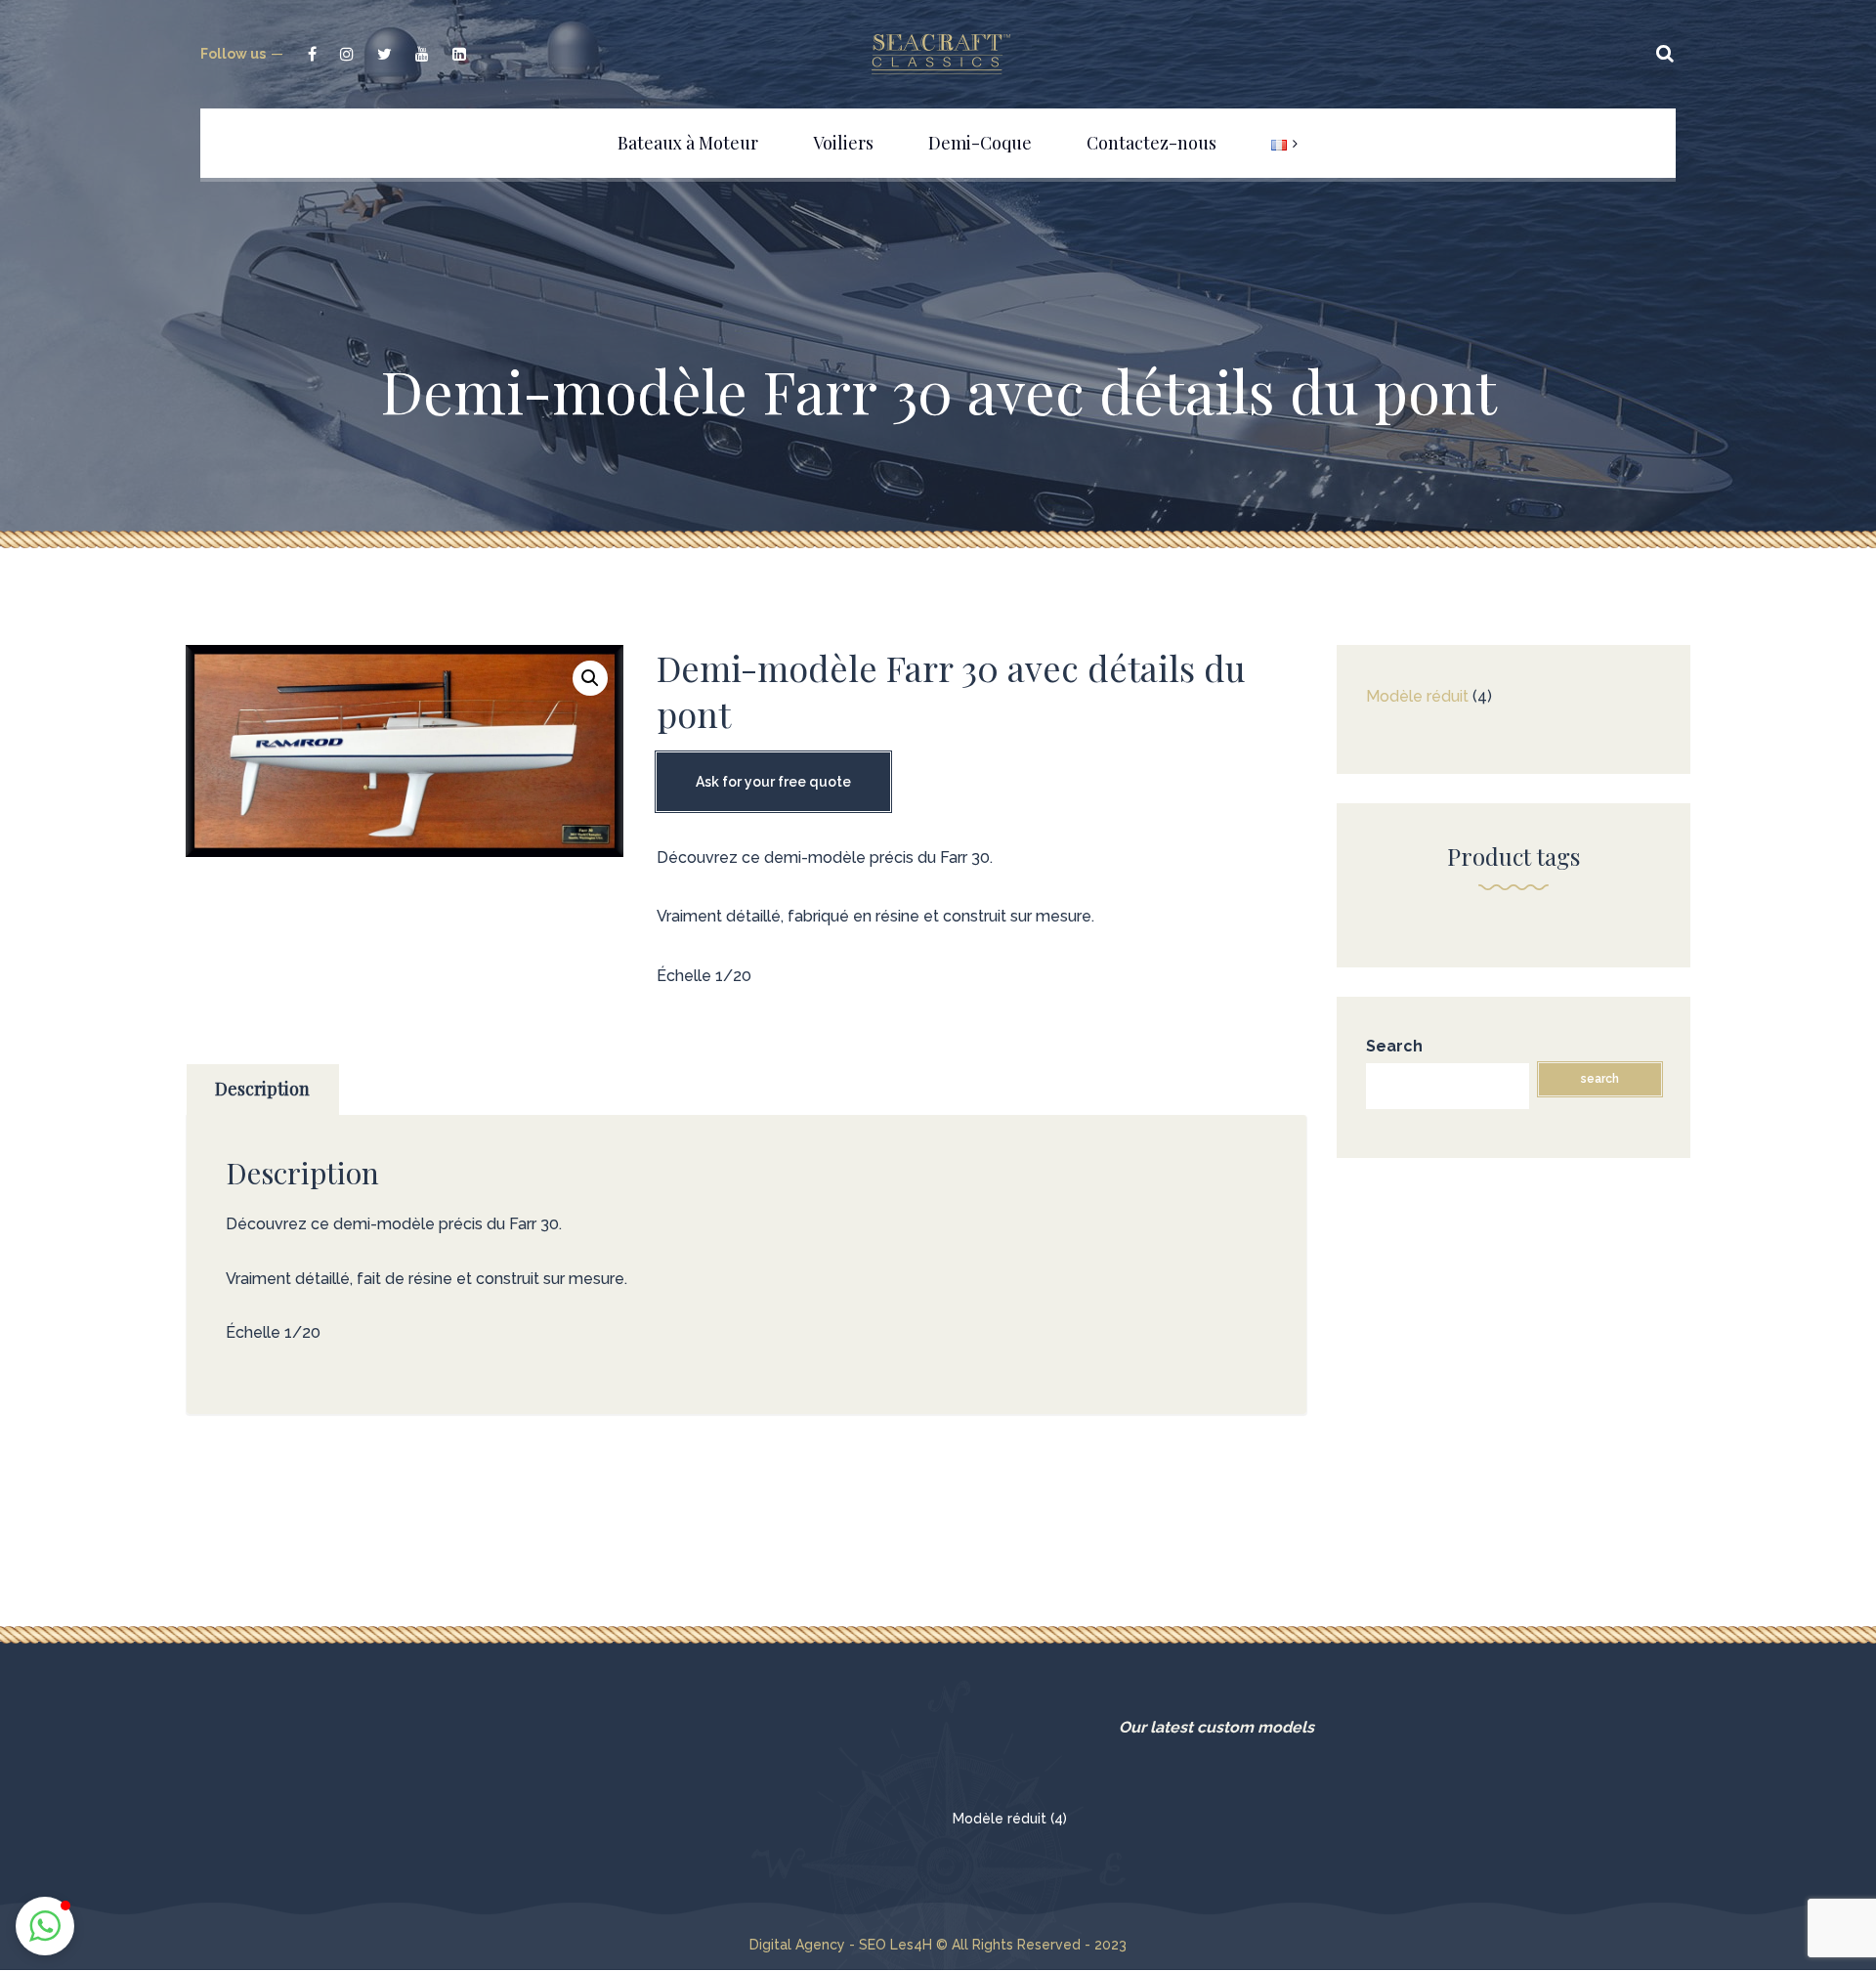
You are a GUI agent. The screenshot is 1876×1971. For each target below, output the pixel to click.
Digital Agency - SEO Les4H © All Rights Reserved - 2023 (938, 1945)
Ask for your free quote (773, 782)
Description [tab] (262, 1089)
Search (1394, 1046)
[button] (590, 678)
